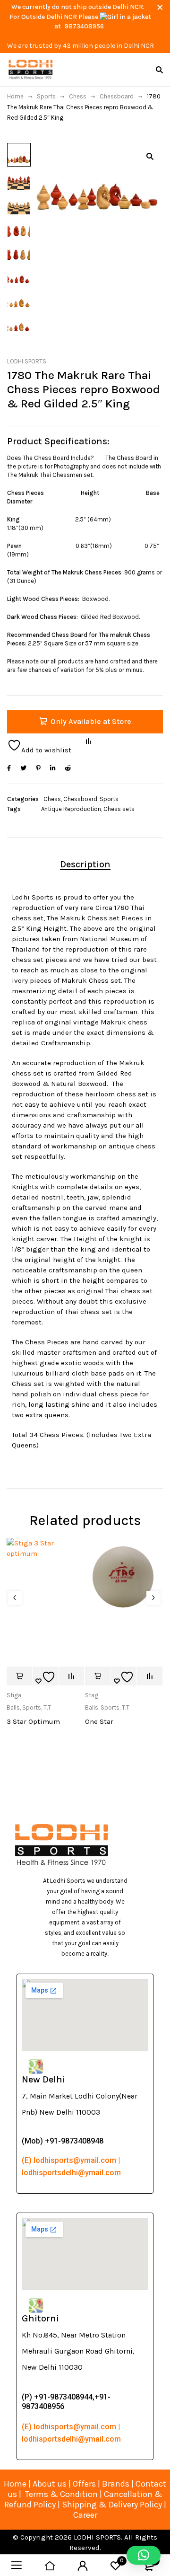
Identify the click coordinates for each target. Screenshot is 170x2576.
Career (85, 2515)
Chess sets (119, 809)
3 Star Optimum (33, 1721)
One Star (99, 1721)
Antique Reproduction (71, 809)
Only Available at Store (91, 721)
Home (15, 96)
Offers (84, 2484)
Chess (78, 96)
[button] (150, 156)
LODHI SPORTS (27, 361)
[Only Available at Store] (19, 1676)
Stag (92, 1695)
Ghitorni (40, 2318)
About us (50, 2484)
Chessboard (117, 96)
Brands (117, 2484)
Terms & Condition (61, 2494)
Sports (46, 96)
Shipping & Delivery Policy (112, 2505)
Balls (13, 1707)
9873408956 (84, 26)
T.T (47, 1707)
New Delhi (43, 2079)
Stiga (14, 1695)
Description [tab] (85, 864)
